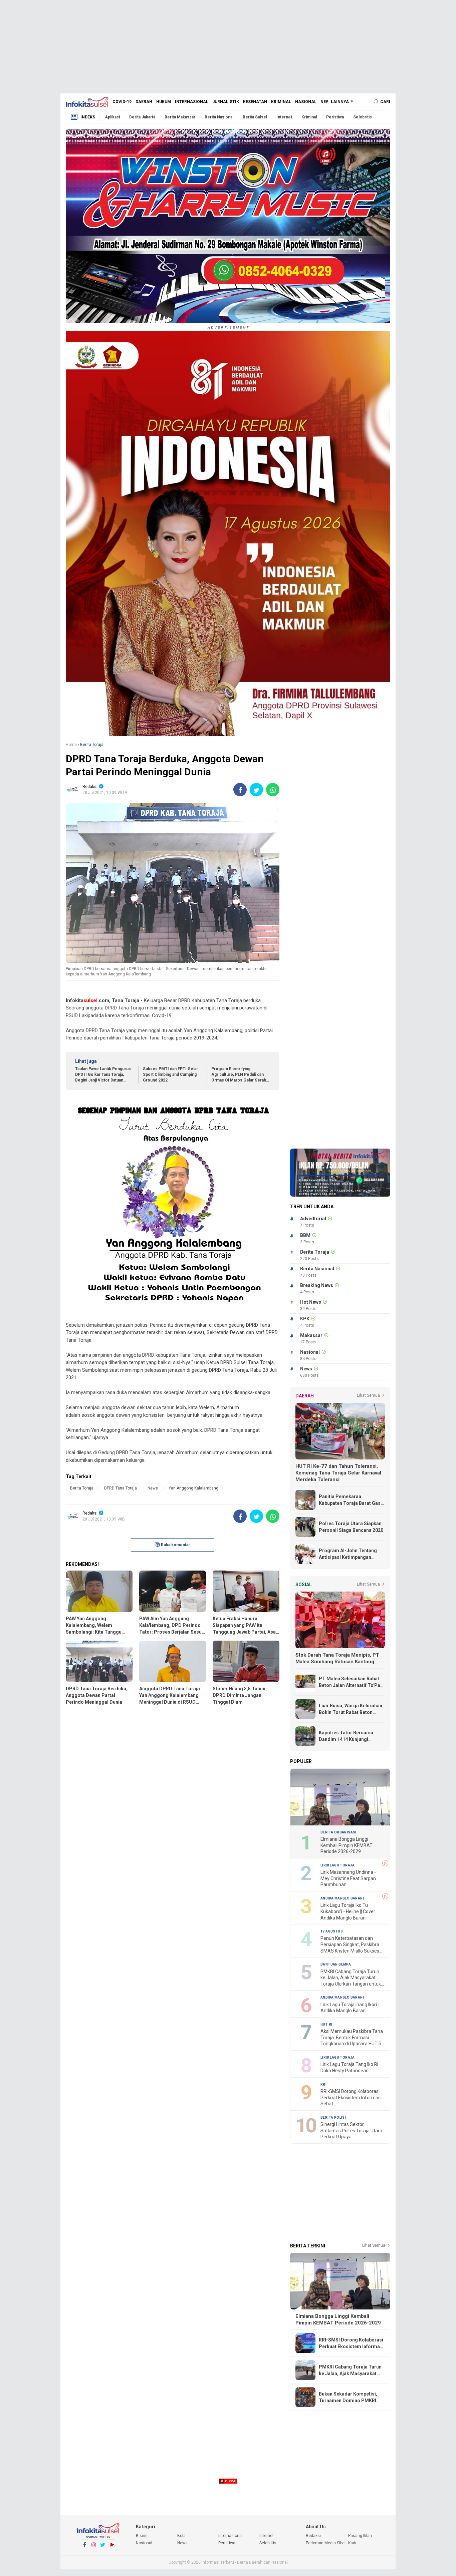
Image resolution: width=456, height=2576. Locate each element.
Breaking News (317, 1285)
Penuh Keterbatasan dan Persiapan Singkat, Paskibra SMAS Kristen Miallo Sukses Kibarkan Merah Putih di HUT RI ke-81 (350, 1945)
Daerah (144, 102)
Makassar (311, 1335)
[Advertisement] (228, 47)
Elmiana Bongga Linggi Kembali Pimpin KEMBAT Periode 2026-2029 (347, 1845)
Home (71, 745)
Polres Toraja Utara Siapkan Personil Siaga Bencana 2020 (351, 1527)
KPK (305, 1319)
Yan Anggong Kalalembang (193, 1488)
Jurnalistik (226, 102)
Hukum (164, 102)
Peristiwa (335, 117)
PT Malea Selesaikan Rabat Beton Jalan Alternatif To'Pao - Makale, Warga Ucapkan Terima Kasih (351, 1682)
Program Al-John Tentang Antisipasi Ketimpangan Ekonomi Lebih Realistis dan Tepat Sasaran (350, 1554)
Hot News (311, 1302)
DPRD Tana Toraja (121, 1488)
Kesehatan (255, 102)
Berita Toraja (82, 1488)
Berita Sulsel (255, 117)
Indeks (88, 117)
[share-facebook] (240, 790)
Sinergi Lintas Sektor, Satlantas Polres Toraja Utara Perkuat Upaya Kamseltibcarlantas (351, 2131)
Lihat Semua (368, 1395)
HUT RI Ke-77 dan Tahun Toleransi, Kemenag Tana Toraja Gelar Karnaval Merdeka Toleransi (338, 1473)
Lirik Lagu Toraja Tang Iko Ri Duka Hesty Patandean (349, 2067)
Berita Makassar (180, 117)
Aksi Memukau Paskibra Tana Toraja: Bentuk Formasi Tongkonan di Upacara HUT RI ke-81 (352, 2038)
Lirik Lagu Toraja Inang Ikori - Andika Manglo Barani (350, 2008)
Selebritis (363, 117)
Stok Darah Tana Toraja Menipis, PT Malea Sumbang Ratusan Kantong (337, 1658)
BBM (305, 1235)
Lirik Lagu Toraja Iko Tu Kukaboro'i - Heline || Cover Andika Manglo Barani (348, 1911)
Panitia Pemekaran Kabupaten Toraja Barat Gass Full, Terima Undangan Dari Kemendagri (351, 1500)
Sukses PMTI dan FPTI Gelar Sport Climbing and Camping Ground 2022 (170, 1075)
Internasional (192, 102)
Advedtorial (313, 1219)
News (326, 102)
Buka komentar (175, 1545)
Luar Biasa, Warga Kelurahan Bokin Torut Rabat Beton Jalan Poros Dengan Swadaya (352, 1709)
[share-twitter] (256, 790)
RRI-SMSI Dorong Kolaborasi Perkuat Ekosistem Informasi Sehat (351, 2097)
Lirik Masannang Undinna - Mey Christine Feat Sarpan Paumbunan (348, 1878)
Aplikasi (112, 117)
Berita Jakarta (142, 117)
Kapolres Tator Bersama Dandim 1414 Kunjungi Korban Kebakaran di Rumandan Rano (346, 1736)
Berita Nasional (219, 117)
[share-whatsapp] (273, 790)
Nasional (306, 102)
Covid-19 (122, 102)
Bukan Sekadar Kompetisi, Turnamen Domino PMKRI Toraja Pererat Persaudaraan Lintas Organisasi (352, 2398)
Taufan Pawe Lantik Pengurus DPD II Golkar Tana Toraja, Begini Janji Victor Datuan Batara (103, 1075)
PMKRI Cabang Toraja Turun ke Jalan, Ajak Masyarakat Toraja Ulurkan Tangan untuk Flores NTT (351, 1978)
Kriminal (281, 102)
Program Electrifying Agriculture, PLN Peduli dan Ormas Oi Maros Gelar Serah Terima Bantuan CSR (239, 1075)
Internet (284, 117)
